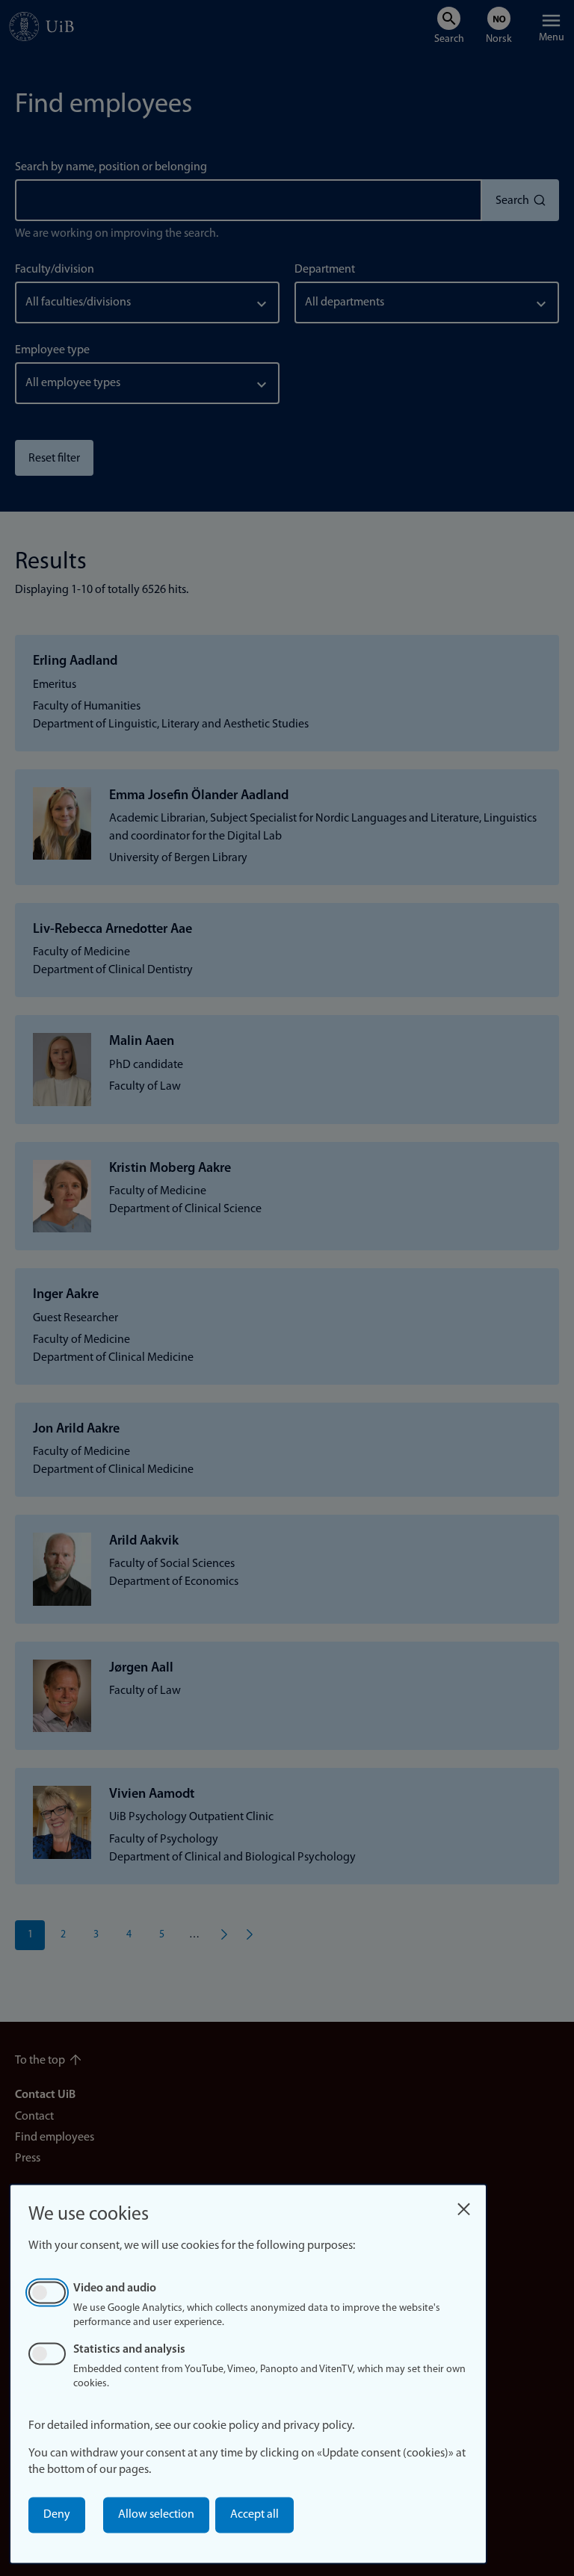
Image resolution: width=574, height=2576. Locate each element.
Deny (57, 2515)
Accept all (254, 2515)
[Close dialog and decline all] (463, 2205)
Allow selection (156, 2515)
